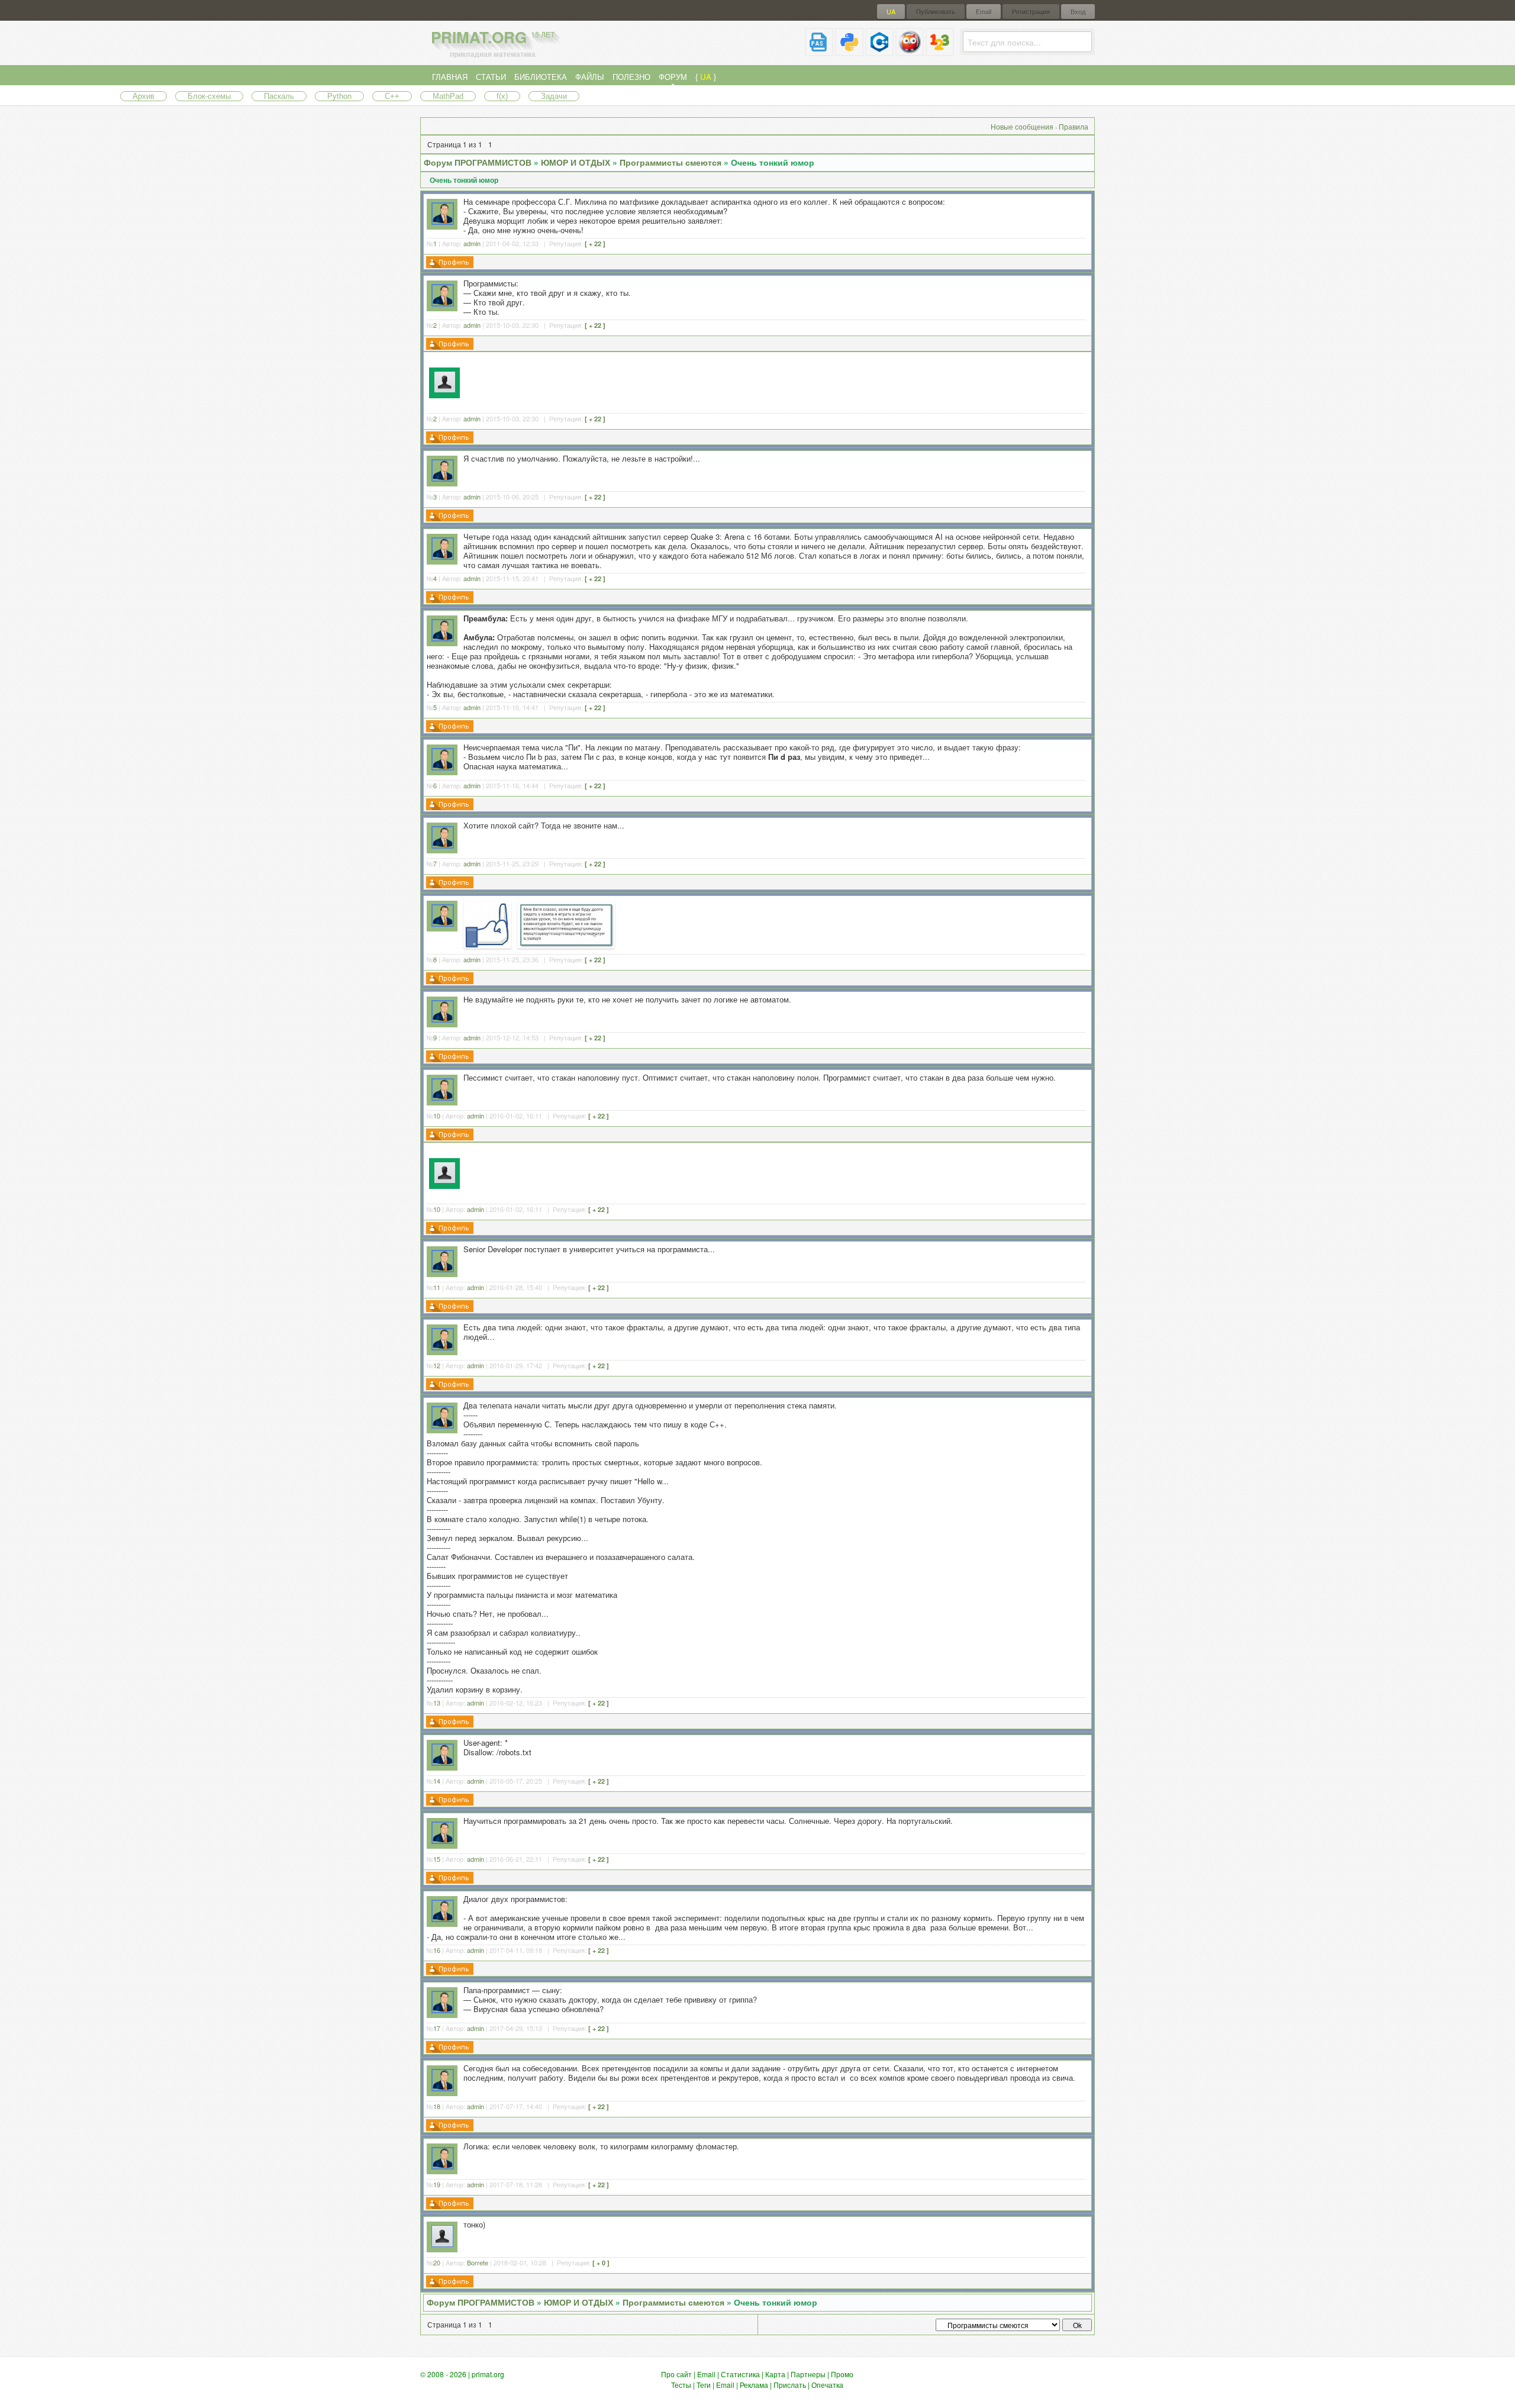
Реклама (754, 2385)
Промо (842, 2374)
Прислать (790, 2385)
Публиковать (936, 12)
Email (984, 12)
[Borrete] (442, 2244)
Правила (1074, 126)
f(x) (502, 96)
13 (437, 1703)
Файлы (590, 77)
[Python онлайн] (849, 51)
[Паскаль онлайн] (819, 51)
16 (437, 1950)
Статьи (491, 77)
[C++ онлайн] (879, 51)
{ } (706, 77)
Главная (450, 77)
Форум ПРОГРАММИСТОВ (478, 162)
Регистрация (1031, 12)
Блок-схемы (209, 96)
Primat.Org (493, 37)
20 (437, 2262)
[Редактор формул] (940, 51)
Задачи (554, 96)
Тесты (681, 2385)
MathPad (448, 96)
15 (437, 1859)
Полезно (631, 77)
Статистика (740, 2374)
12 (437, 1365)
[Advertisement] (777, 381)
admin (472, 243)
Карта (775, 2374)
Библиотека (541, 77)
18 (437, 2106)
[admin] (443, 222)
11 (437, 1287)
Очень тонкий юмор (773, 162)
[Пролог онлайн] (910, 51)
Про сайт (676, 2374)
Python (339, 96)
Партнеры (808, 2374)
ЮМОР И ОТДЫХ (576, 162)
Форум (673, 77)
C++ (392, 96)
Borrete (478, 2262)
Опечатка (827, 2385)
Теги (704, 2385)
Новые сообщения (1022, 126)
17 (437, 2028)
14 (437, 1781)
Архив (144, 96)
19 (437, 2184)
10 (437, 1116)
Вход (1078, 12)
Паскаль (279, 96)
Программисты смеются (671, 162)
